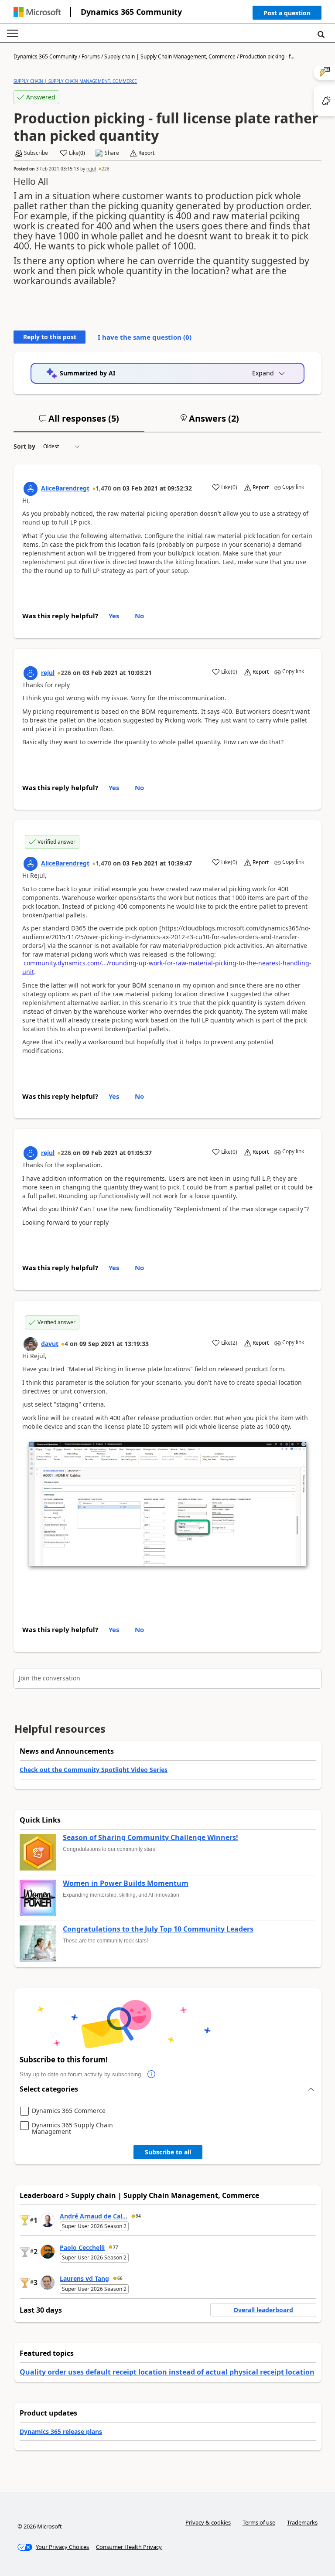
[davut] (31, 1344)
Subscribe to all (168, 2152)
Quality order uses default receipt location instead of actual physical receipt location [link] (167, 2372)
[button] (287, 15)
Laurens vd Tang (84, 2278)
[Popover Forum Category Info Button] (151, 2075)
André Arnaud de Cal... (94, 2216)
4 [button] (66, 1344)
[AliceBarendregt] (31, 489)
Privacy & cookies (208, 2522)
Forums (91, 56)
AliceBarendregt (65, 488)
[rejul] (31, 673)
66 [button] (120, 2278)
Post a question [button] (287, 13)
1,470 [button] (103, 488)
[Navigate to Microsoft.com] (37, 12)
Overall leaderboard (263, 2310)
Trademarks (302, 2522)
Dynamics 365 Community (131, 12)
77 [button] (116, 2247)
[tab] (79, 422)
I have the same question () (145, 337)
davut (50, 1344)
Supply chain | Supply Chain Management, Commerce (170, 56)
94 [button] (138, 2216)
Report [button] (146, 153)
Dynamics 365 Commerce (69, 2111)
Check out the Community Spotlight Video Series (94, 1770)
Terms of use (259, 2522)
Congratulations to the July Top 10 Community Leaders (158, 1929)
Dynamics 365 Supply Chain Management (72, 2128)
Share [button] (112, 153)
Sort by (24, 446)
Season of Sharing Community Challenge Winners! (150, 1838)
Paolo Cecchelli (82, 2247)
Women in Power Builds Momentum (126, 1884)
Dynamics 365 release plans (61, 2431)
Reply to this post (50, 337)
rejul (91, 169)
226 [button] (106, 169)
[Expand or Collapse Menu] (13, 33)
